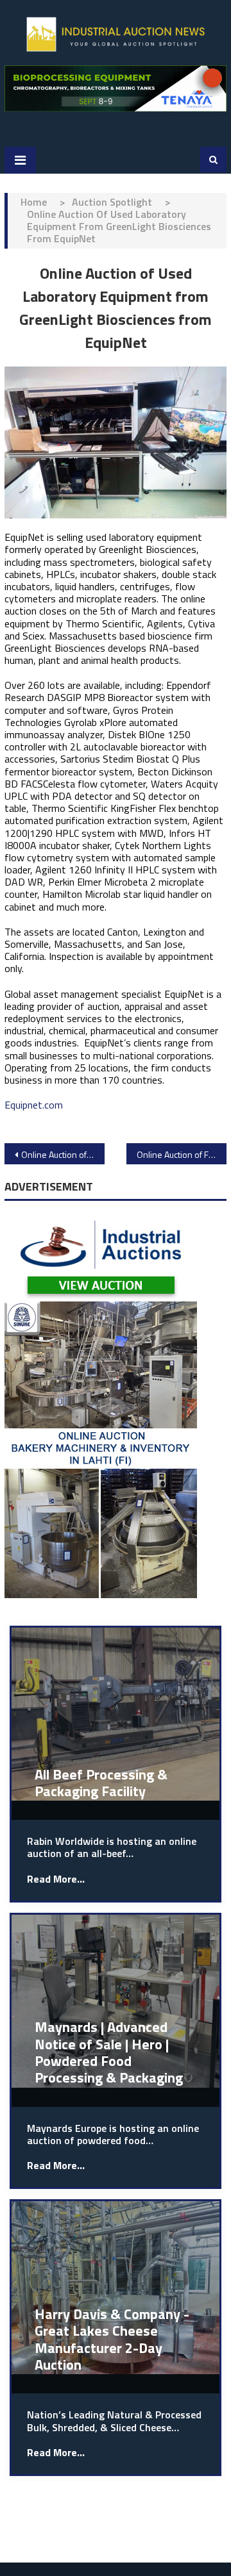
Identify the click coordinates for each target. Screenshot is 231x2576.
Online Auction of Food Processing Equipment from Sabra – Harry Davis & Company (182, 1154)
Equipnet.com (34, 1105)
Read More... (56, 1879)
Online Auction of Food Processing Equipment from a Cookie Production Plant (63, 1154)
